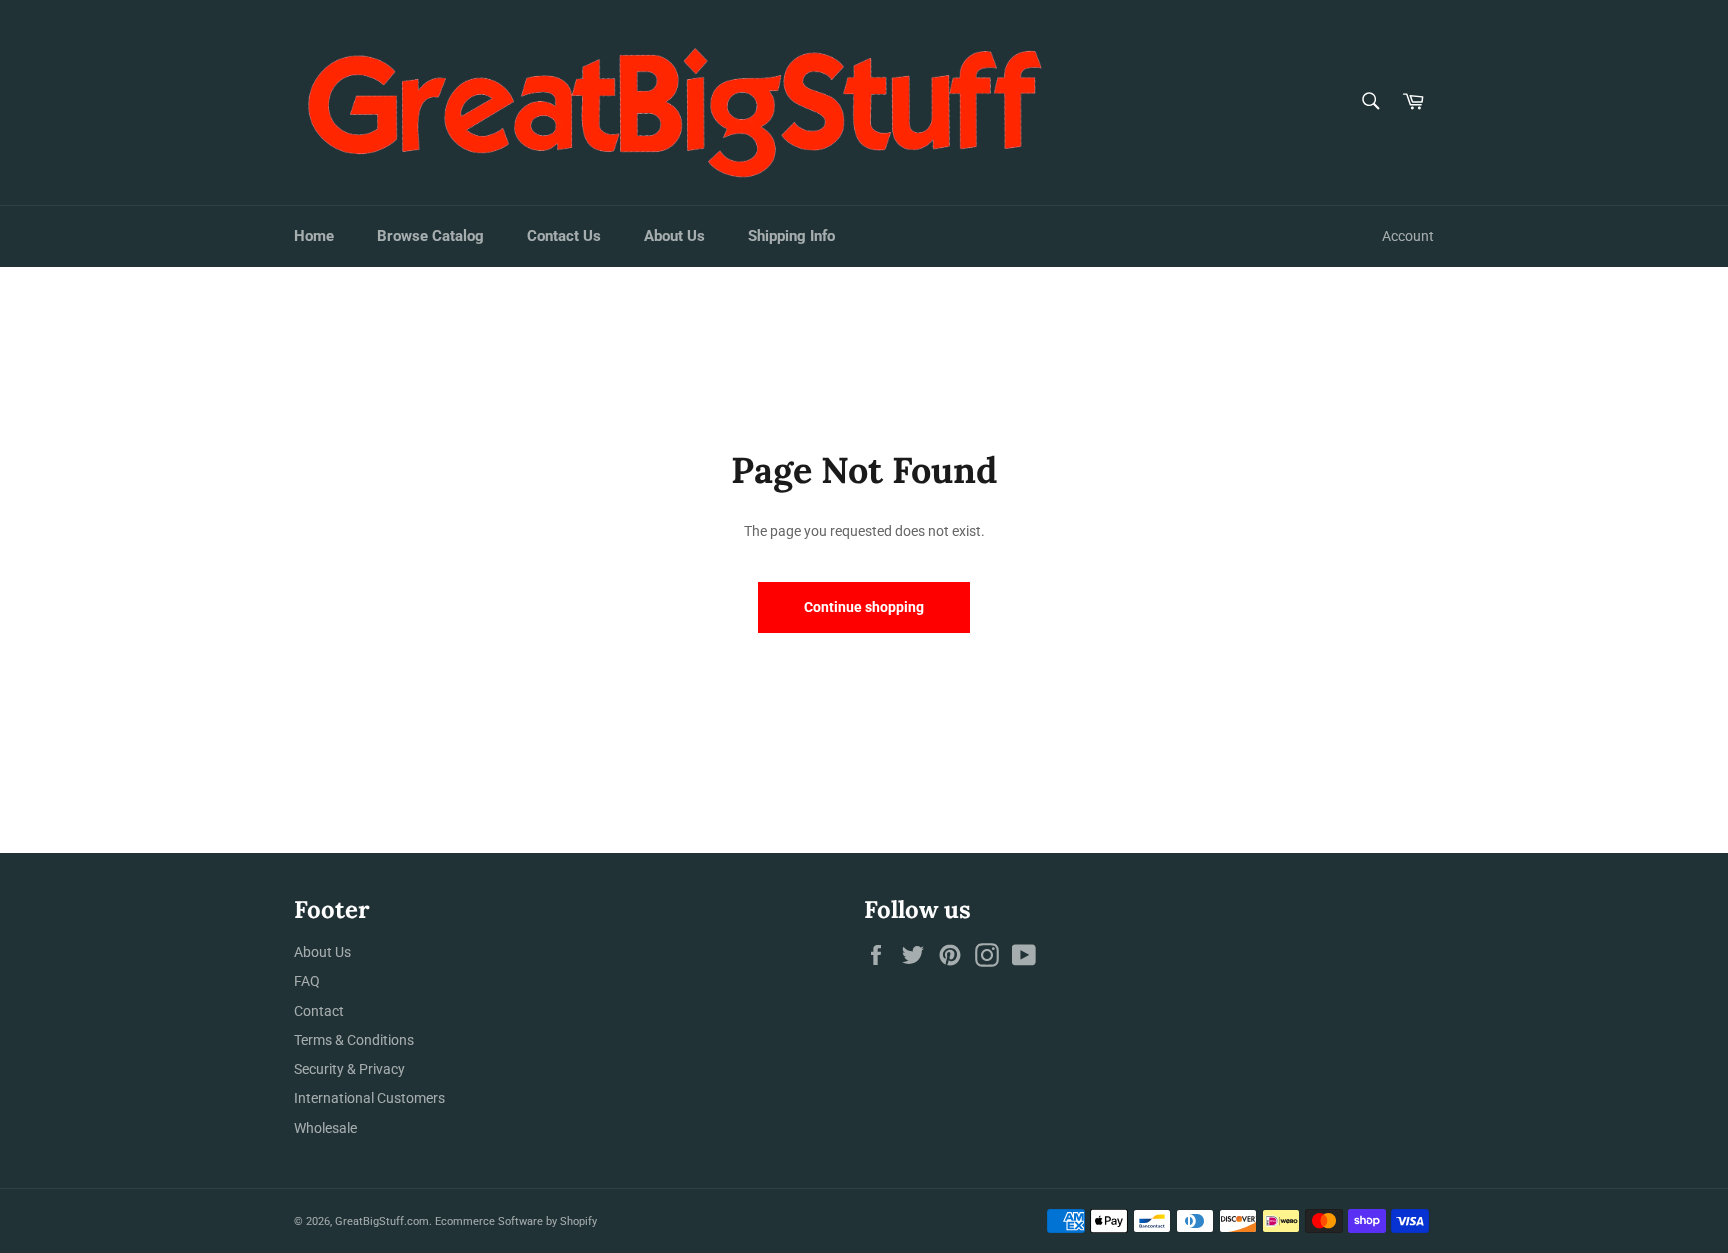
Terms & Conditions (354, 1040)
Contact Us (564, 236)
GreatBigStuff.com (382, 1221)
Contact (319, 1011)
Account (1408, 236)
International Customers (369, 1098)
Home (314, 236)
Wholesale (325, 1128)
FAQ (307, 981)
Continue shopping (864, 607)
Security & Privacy (349, 1069)
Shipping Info (791, 236)
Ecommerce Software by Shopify (516, 1221)
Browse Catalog (430, 236)
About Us (674, 236)
